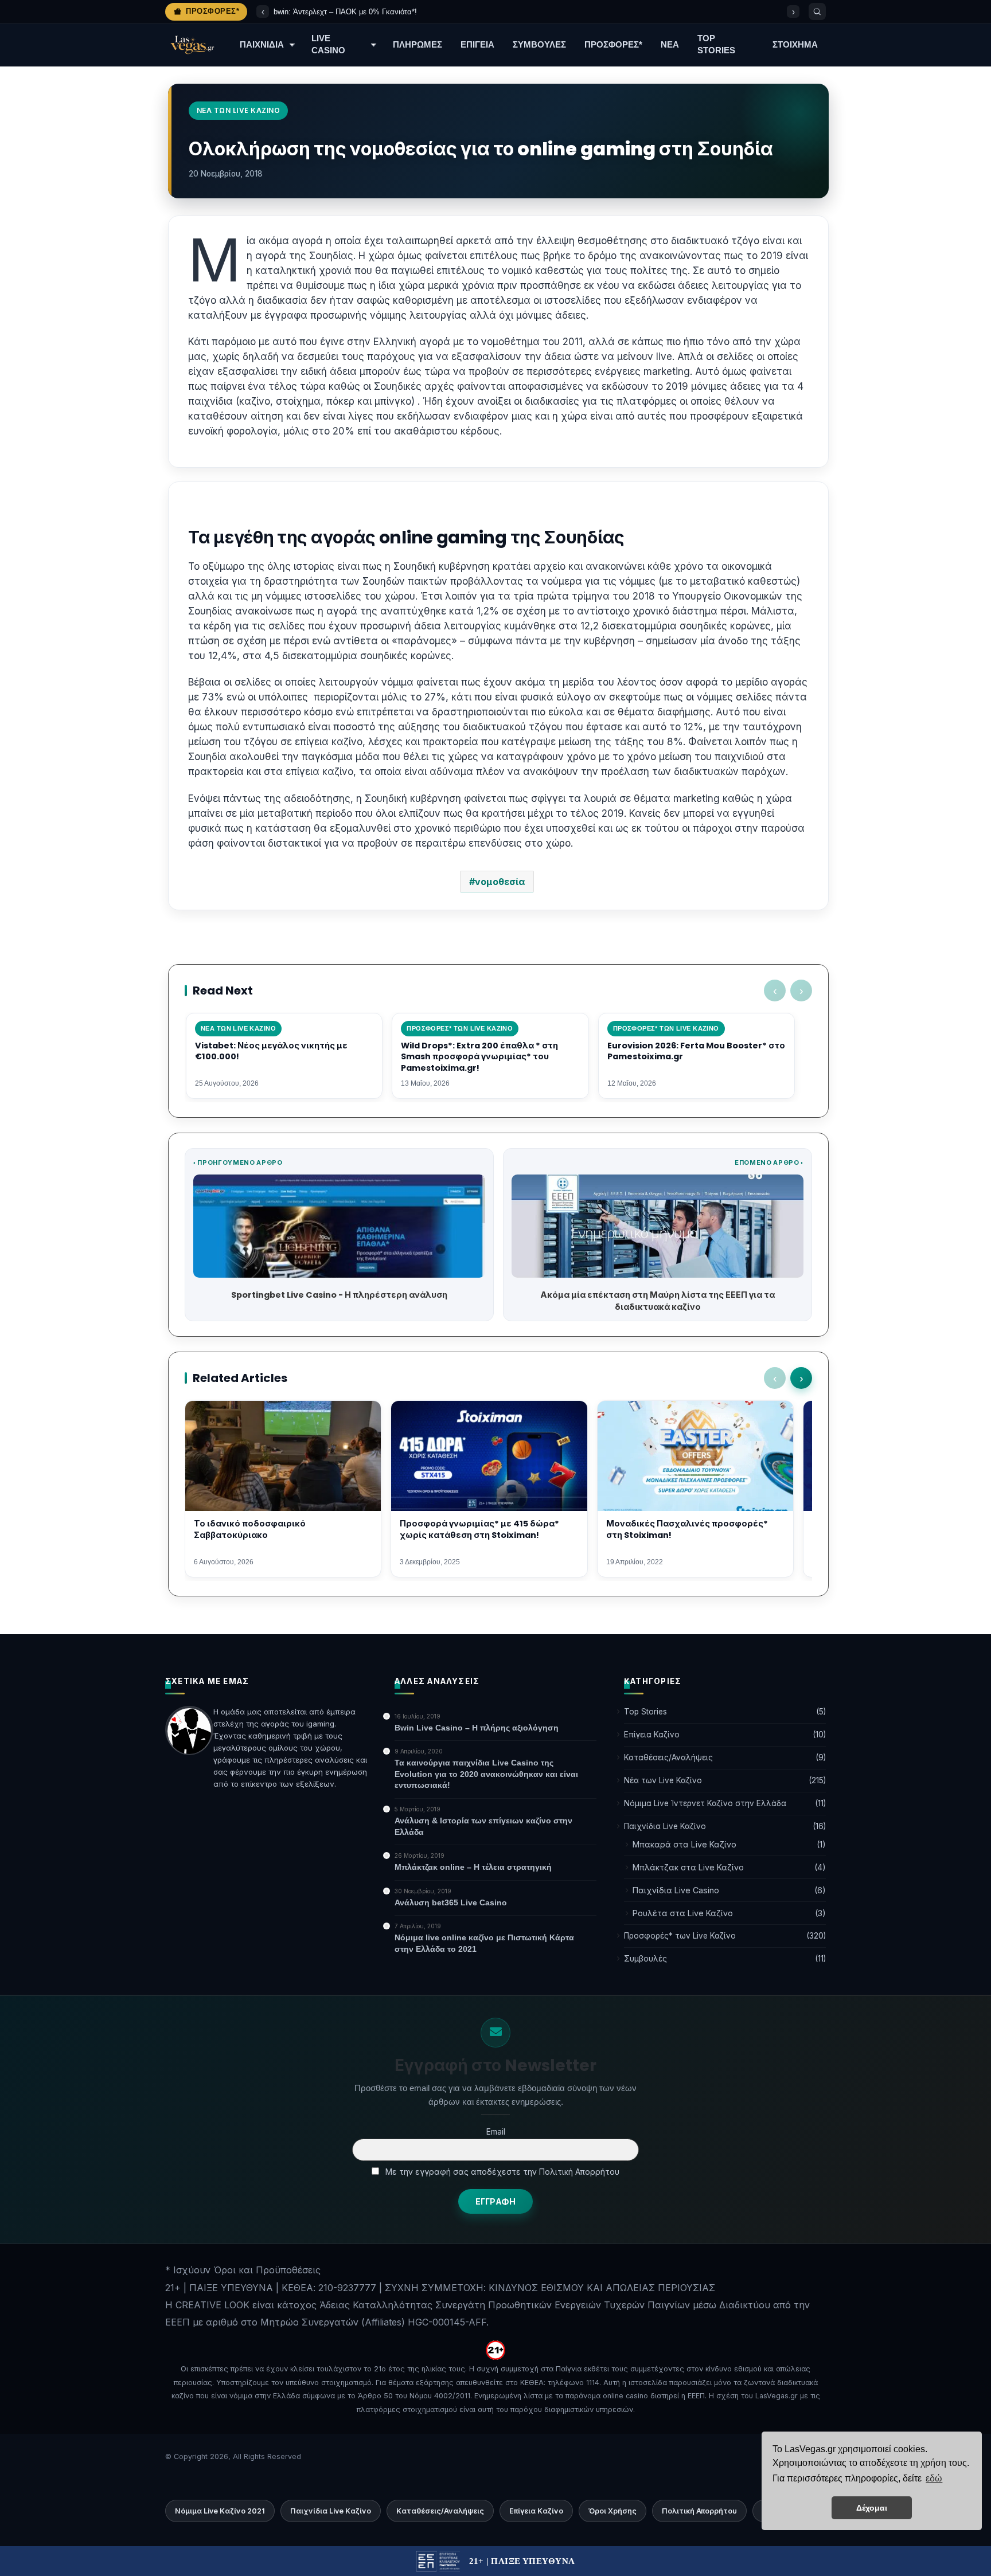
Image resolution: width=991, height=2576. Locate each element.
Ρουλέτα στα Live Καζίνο (683, 1913)
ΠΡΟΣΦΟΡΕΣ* (613, 45)
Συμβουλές (645, 1959)
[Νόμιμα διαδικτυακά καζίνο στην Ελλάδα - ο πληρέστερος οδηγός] (192, 45)
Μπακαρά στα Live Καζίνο (684, 1844)
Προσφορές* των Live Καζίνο (680, 1936)
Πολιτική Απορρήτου (699, 2511)
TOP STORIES (716, 44)
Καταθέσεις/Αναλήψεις (668, 1757)
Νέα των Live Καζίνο (663, 1780)
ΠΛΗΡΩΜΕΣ (418, 45)
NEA (670, 45)
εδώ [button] (934, 2478)
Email (496, 2131)
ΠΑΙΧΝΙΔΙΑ (262, 45)
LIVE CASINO (328, 44)
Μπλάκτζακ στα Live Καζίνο (688, 1867)
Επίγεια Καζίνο (652, 1735)
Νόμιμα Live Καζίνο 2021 (220, 2511)
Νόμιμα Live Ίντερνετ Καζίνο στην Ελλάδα (705, 1803)
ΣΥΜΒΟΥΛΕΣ (539, 45)
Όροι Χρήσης (612, 2511)
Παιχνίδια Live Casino (676, 1890)
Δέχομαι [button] (872, 2508)
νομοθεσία (500, 882)
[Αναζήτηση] (817, 11)
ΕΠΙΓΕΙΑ (477, 45)
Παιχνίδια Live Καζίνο (665, 1826)
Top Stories (645, 1712)
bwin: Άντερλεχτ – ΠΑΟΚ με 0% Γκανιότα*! (345, 12)
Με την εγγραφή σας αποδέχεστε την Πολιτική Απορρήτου (501, 2172)
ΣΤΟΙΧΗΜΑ (795, 45)
